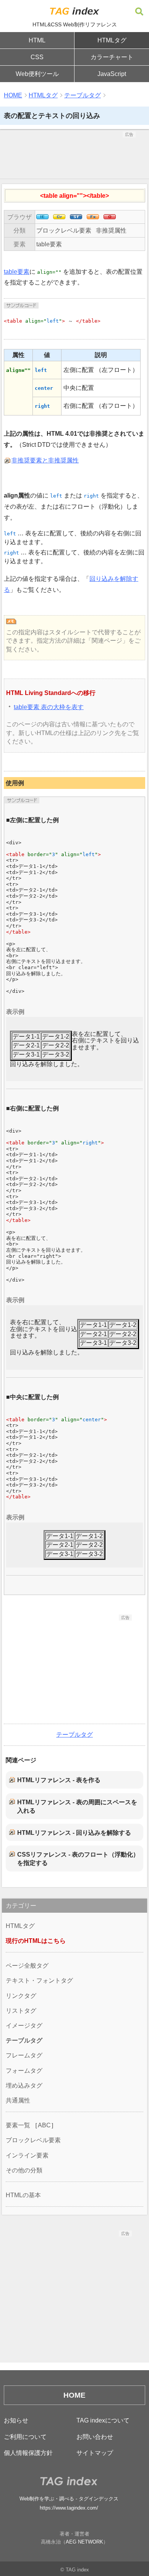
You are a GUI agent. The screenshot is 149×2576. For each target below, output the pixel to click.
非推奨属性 (111, 230)
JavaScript (112, 74)
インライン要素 (27, 2155)
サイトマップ (95, 2453)
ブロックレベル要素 (64, 230)
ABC (44, 2125)
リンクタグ (21, 1996)
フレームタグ (24, 2055)
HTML (37, 40)
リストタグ (21, 2011)
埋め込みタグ (24, 2086)
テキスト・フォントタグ (39, 1980)
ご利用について (25, 2437)
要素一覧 (18, 2125)
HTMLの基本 (23, 2195)
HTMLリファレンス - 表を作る (59, 1780)
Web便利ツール (37, 74)
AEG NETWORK (84, 2542)
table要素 (49, 244)
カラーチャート (112, 57)
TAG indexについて (103, 2420)
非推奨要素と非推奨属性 (45, 460)
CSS (37, 57)
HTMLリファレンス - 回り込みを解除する (74, 1833)
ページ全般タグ (27, 1966)
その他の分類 (24, 2170)
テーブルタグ (83, 95)
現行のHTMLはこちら (36, 1941)
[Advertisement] (74, 157)
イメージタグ (24, 2026)
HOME (13, 95)
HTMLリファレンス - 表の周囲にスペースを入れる (77, 1806)
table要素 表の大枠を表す (49, 707)
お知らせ (16, 2420)
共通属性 (18, 2100)
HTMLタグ (112, 40)
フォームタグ (24, 2071)
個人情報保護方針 (28, 2453)
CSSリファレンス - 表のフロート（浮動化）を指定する (78, 1859)
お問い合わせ (95, 2437)
